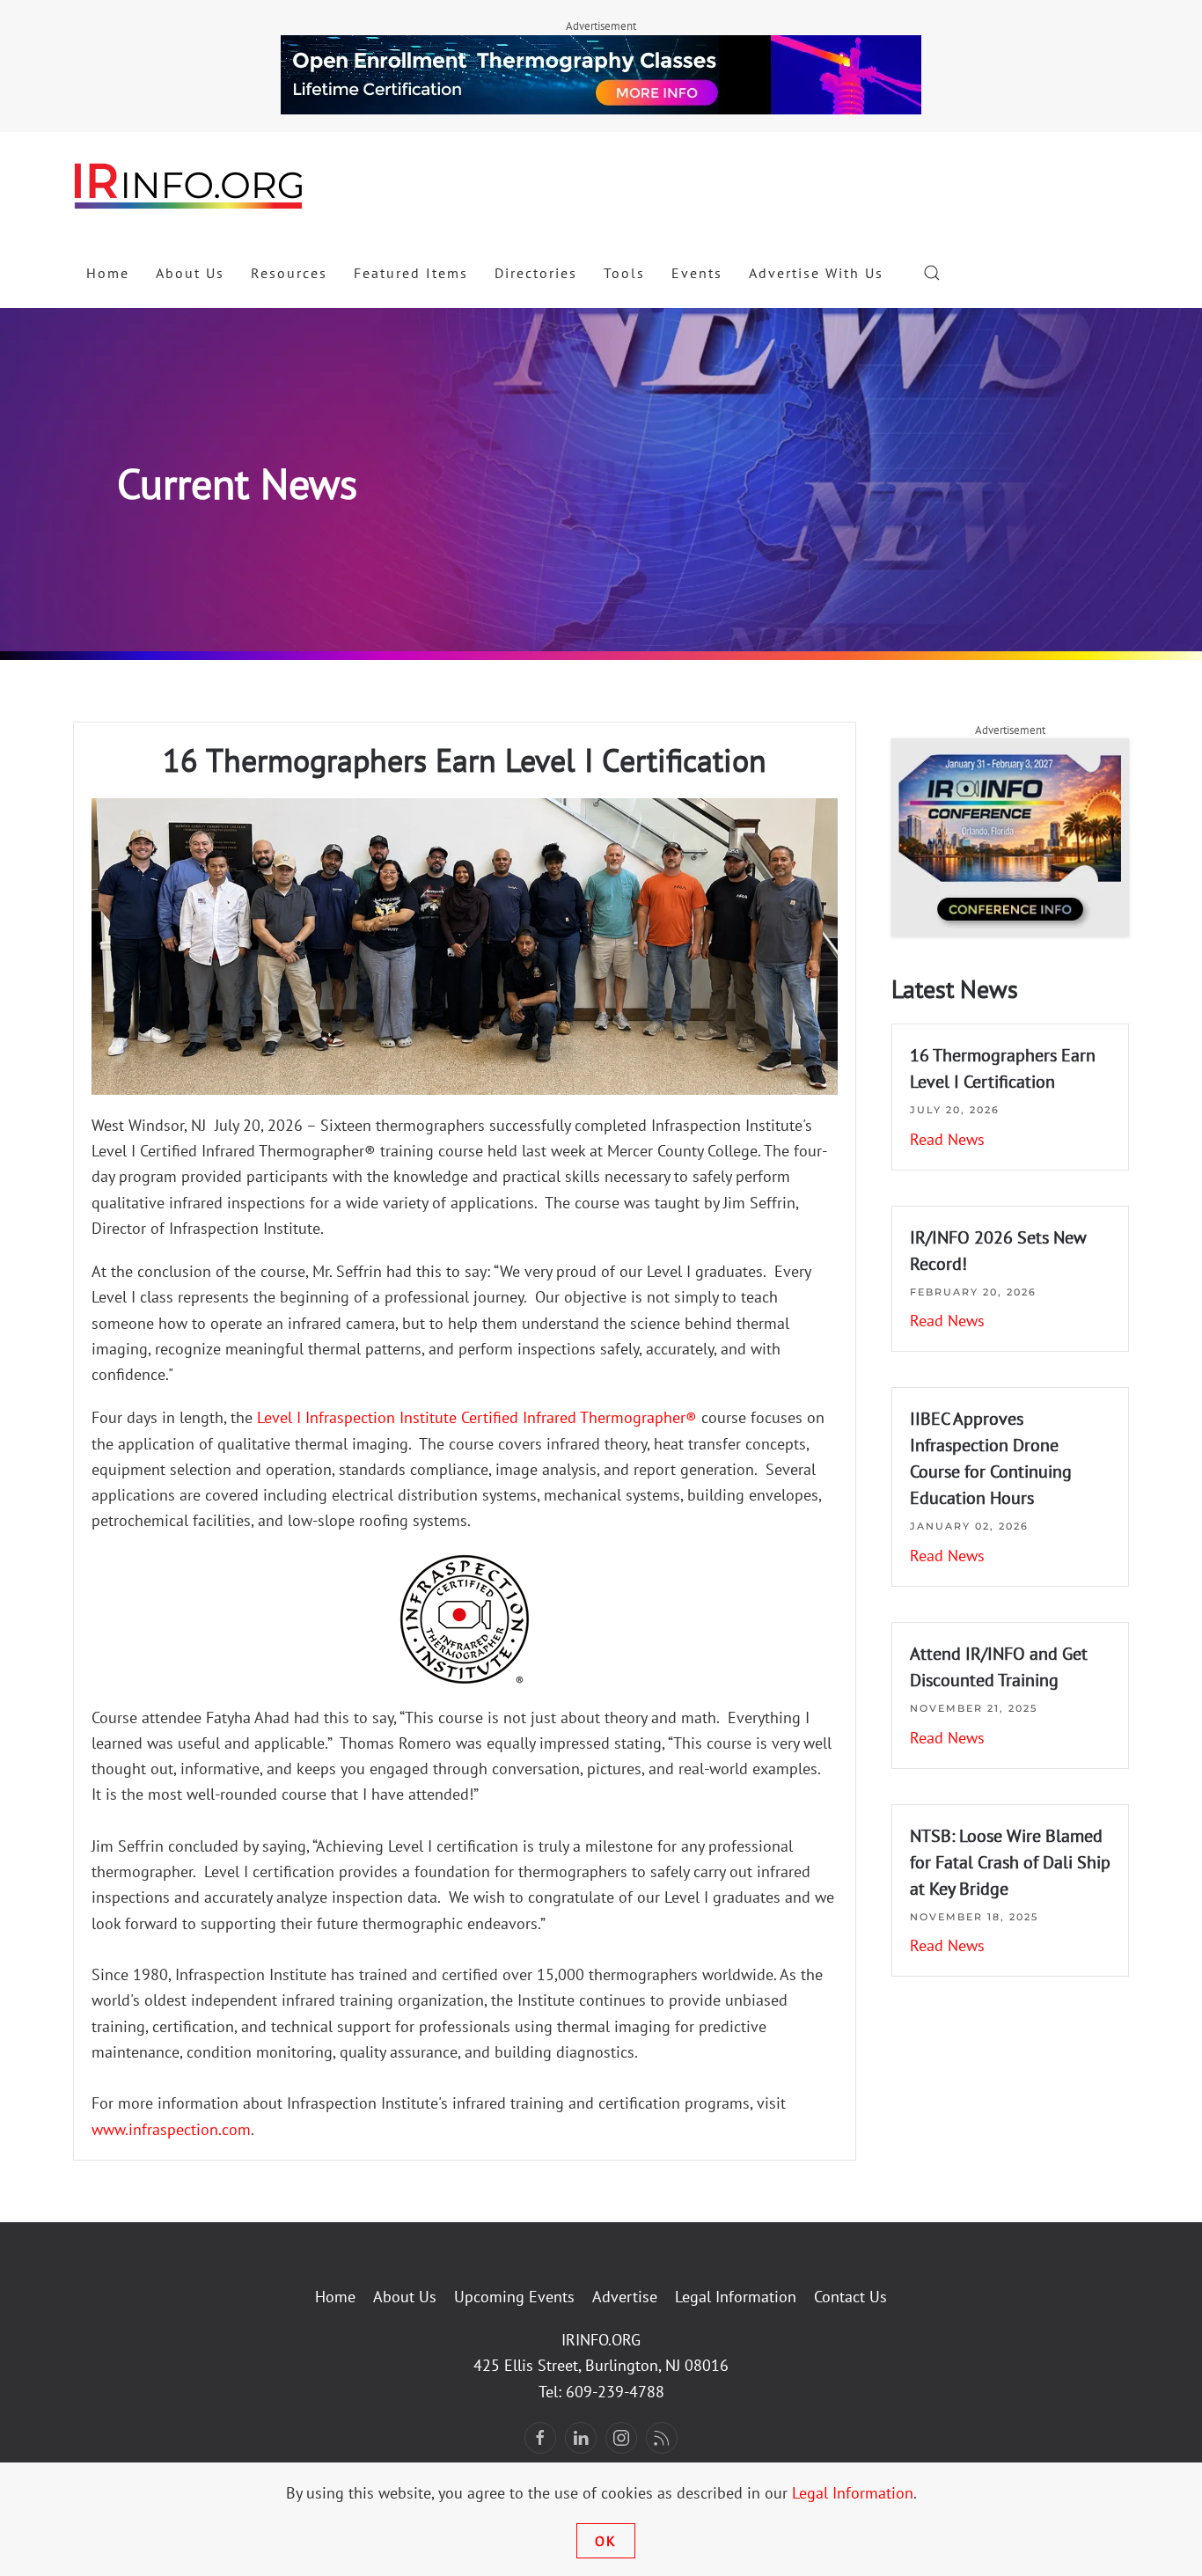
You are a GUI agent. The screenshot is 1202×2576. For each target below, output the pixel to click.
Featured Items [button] (411, 273)
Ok (606, 2541)
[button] (932, 273)
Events (697, 273)
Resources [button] (289, 273)
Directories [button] (536, 273)
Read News (947, 1139)
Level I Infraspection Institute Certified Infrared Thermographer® (477, 1417)
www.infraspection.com (171, 2129)
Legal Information (736, 2297)
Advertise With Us (816, 273)
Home (108, 273)
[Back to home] (189, 185)
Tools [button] (624, 273)
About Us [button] (190, 273)
